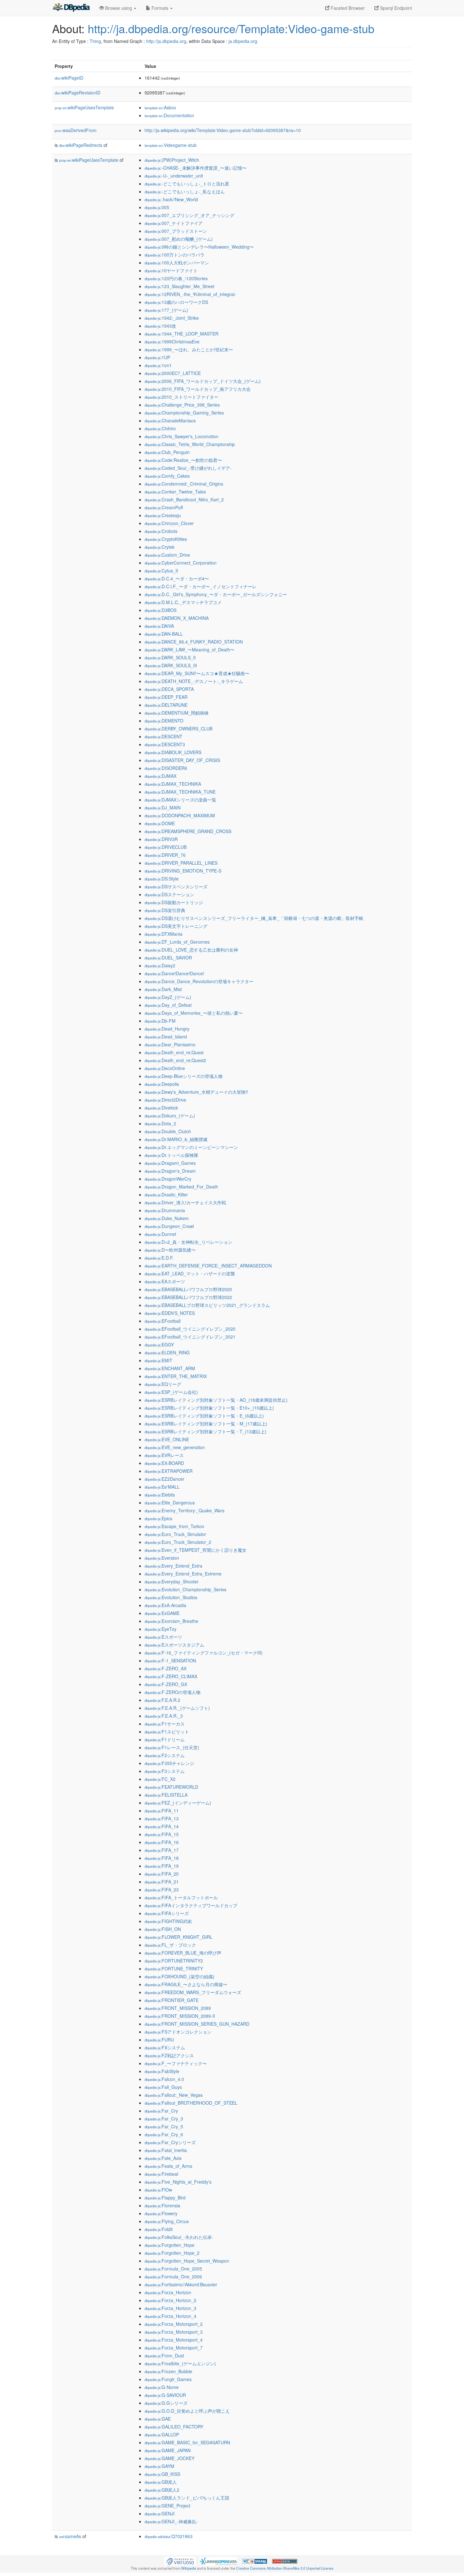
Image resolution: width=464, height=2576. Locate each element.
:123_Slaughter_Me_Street (179, 286)
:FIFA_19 (162, 1866)
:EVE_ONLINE (167, 1439)
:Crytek (160, 547)
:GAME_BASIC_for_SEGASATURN (187, 2442)
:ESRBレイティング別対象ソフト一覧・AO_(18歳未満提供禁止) (216, 1400)
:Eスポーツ (163, 1637)
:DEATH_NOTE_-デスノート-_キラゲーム (194, 681)
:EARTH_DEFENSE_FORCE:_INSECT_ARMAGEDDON (208, 1266)
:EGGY (159, 1345)
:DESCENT (164, 736)
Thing (95, 41)
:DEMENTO (164, 721)
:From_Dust (164, 2355)
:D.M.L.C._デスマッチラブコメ (183, 602)
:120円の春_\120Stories (176, 278)
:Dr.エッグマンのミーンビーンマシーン (191, 1147)
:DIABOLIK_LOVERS (173, 752)
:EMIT (158, 1360)
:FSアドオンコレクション (178, 2032)
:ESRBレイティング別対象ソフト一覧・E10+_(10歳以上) (209, 1408)
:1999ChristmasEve (172, 342)
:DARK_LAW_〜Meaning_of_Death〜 (190, 650)
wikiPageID (69, 78)
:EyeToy (161, 1629)
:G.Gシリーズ (166, 2403)
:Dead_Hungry (167, 1029)
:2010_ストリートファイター (181, 397)
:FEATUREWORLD (171, 1787)
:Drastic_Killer (166, 1194)
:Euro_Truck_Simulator (175, 1534)
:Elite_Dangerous (170, 1503)
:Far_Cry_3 (164, 2119)
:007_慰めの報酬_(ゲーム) (179, 239)
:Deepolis (162, 1084)
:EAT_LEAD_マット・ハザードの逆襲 (190, 1273)
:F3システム (165, 1771)
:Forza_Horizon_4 (170, 2316)
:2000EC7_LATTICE (173, 373)
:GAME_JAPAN (168, 2450)
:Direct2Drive (165, 1100)
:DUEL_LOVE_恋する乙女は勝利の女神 (191, 950)
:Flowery (161, 2213)
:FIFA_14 (162, 1826)
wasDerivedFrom (76, 130)
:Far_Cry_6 (164, 2134)
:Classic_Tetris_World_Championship (190, 444)
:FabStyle (162, 2071)
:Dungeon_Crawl (169, 1226)
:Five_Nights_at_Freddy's (178, 2182)
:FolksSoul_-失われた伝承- (179, 2237)
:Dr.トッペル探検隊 (171, 1155)
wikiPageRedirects (81, 145)
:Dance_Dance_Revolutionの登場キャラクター (199, 981)
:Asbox (160, 107)
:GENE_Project (167, 2506)
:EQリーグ (163, 1384)
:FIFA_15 (162, 1834)
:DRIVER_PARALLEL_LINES (181, 863)
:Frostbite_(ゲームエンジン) (180, 2363)
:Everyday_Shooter (172, 1581)
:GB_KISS (162, 2474)
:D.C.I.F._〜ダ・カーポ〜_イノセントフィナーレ (201, 586)
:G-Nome (162, 2387)
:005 (157, 207)
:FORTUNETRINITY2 (174, 1961)
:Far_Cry (161, 2111)
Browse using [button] (119, 8)
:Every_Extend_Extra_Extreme (183, 1574)
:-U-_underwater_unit (174, 176)
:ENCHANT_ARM (170, 1368)
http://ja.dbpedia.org (166, 41)
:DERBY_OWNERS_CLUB (178, 729)
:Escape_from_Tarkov (174, 1526)
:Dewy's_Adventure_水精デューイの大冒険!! (196, 1092)
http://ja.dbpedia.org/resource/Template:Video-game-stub (231, 28)
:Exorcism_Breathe (171, 1621)
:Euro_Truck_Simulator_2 (178, 1542)
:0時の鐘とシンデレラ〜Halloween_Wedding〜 (199, 247)
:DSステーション (169, 894)
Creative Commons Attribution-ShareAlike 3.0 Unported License (285, 2568)
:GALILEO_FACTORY (174, 2427)
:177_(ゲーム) (166, 310)
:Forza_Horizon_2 (170, 2300)
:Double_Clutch (168, 1131)
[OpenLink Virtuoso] (180, 2561)
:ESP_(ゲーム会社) (171, 1392)
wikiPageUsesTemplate (84, 107)
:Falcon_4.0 (164, 2079)
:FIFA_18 (162, 1858)
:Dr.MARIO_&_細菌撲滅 (176, 1139)
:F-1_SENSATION (170, 1660)
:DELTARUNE (166, 705)
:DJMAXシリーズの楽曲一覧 (180, 800)
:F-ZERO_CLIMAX (171, 1676)
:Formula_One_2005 (173, 2269)
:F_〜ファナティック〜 (176, 2063)
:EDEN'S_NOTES (170, 1313)
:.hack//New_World (171, 199)
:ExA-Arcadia (165, 1605)
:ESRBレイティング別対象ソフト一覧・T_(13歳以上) (205, 1431)
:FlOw (158, 2190)
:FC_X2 (160, 1779)
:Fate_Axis (163, 2158)
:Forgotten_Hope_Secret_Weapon (187, 2261)
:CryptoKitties (166, 539)
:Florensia (162, 2205)
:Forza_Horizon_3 (170, 2308)
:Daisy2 (160, 965)
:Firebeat (161, 2174)
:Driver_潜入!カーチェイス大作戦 (185, 1202)
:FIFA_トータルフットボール (181, 1897)
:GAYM (159, 2466)
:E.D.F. (159, 1258)
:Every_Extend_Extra (173, 1566)
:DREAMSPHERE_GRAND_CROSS (188, 831)
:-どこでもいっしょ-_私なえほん (185, 191)
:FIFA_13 (162, 1818)
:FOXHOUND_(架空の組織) (179, 1976)
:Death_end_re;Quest (174, 1052)
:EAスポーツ (165, 1281)
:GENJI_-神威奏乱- (171, 2521)
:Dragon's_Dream (170, 1171)
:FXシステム (165, 2047)
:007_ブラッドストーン (176, 231)
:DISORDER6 (166, 768)
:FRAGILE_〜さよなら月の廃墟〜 (186, 1984)
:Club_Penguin (167, 452)
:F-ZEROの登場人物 (173, 1692)
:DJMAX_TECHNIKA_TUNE (180, 792)
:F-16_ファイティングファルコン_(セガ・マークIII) (204, 1653)
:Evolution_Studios (171, 1597)
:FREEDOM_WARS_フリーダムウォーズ (193, 1992)
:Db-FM (160, 1021)
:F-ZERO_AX (166, 1668)
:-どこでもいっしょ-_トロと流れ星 (187, 184)
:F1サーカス (165, 1724)
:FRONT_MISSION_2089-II (180, 2016)
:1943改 (160, 326)
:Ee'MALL (162, 1487)
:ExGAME (162, 1613)
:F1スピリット (167, 1732)
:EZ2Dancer (164, 1479)
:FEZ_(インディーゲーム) (178, 1803)
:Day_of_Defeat (168, 1005)
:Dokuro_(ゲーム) (170, 1116)
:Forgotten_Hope (170, 2245)
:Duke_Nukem (167, 1218)
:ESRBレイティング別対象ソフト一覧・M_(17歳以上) (206, 1424)
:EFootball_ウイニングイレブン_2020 (190, 1329)
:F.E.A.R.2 (162, 1700)
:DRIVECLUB (166, 847)
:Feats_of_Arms (168, 2166)
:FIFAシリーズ (167, 1913)
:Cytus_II (161, 571)
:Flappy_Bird (165, 2198)
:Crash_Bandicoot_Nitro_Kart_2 (184, 499)
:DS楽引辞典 (165, 910)
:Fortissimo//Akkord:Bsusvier (181, 2284)
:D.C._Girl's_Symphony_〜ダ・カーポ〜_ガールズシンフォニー (216, 594)
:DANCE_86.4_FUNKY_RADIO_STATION (194, 642)
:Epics (158, 1518)
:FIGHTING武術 (168, 1921)
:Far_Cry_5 (164, 2126)
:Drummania (165, 1210)
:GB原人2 (162, 2490)
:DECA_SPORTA (169, 689)
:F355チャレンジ (169, 1763)
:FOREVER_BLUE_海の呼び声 (183, 1953)
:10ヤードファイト (171, 270)
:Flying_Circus (167, 2221)
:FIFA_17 (162, 1850)
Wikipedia (189, 2568)
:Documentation (169, 115)
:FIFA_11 (162, 1811)
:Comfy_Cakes (167, 476)
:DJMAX (161, 776)
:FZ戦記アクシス (169, 2055)
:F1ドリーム (165, 1739)
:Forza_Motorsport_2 (174, 2324)
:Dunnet (160, 1234)
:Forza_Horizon (168, 2292)
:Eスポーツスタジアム (174, 1645)
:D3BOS (161, 610)
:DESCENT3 (165, 744)
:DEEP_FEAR (166, 697)
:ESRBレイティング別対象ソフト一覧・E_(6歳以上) (204, 1416)
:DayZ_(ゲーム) (168, 997)
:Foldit (159, 2229)
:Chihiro (160, 428)
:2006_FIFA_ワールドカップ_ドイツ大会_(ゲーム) (203, 381)
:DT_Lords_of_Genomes (177, 942)
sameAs (70, 2536)
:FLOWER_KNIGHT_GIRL (178, 1937)
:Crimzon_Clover (169, 523)
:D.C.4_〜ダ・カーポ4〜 (177, 578)
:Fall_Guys (163, 2087)
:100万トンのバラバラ (175, 255)
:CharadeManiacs (170, 420)
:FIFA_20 (162, 1874)
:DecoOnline (165, 1068)
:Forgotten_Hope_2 (172, 2253)
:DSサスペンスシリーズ (176, 886)
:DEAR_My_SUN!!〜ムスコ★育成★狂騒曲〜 (197, 673)
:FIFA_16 (162, 1842)
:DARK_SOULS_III (171, 665)
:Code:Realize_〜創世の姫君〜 (183, 460)
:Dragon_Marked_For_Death (181, 1187)
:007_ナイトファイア (174, 223)
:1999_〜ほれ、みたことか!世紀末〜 (189, 349)
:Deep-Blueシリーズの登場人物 (184, 1076)
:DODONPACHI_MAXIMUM (180, 815)
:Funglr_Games (168, 2379)
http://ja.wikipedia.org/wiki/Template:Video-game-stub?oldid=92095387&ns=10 (223, 130)
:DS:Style (162, 879)
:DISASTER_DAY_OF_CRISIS (182, 760)
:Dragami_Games (170, 1163)
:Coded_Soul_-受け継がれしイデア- (188, 468)
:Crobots (161, 531)
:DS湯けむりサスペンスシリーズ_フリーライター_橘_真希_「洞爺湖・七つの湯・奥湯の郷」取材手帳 (254, 918)
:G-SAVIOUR (165, 2395)
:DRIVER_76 (165, 855)
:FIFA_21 (162, 1882)
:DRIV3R (161, 839)
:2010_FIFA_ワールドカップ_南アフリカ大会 (198, 389)
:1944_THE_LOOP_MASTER (181, 334)
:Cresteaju (163, 515)
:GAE (158, 2419)
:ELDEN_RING (167, 1352)
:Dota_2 (160, 1123)
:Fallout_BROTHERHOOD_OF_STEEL (191, 2103)
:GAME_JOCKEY (170, 2458)
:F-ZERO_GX (166, 1684)
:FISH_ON (163, 1929)
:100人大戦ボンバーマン (177, 263)
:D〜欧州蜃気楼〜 (170, 1250)
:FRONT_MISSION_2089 (178, 2008)
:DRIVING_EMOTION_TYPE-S (183, 871)
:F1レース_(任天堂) (172, 1747)
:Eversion (162, 1558)
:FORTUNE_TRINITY (174, 1968)
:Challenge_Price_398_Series (182, 405)
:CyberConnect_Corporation (181, 563)
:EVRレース (164, 1455)
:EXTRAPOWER (169, 1471)
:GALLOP (162, 2434)
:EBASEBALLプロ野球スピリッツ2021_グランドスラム (207, 1305)
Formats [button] (160, 8)
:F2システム (165, 1755)
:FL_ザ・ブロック (170, 1945)
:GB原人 (161, 2482)
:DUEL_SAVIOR (168, 958)
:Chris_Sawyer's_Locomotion (181, 436)
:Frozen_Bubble (168, 2371)
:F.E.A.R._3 (164, 1716)
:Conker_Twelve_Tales (175, 492)
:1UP (157, 357)
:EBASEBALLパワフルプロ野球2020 (188, 1289)
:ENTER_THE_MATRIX (176, 1376)
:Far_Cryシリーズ (170, 2142)
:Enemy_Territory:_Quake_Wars (184, 1510)
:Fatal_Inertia (166, 2150)
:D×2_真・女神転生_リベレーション (188, 1242)
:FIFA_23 (162, 1890)
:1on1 (158, 365)
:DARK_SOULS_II (170, 657)
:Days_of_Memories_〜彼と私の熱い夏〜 (194, 1013)
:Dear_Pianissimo (170, 1044)
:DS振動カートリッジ (174, 902)
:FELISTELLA (166, 1795)
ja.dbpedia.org (243, 41)
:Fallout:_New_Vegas (174, 2095)
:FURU (159, 2040)
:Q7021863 (169, 2536)
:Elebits (160, 1495)
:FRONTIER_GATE (172, 2000)
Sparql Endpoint (395, 8)
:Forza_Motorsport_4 (174, 2340)
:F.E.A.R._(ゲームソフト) (177, 1708)
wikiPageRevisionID (77, 93)
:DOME (160, 823)
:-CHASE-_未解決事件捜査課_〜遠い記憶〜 (196, 168)
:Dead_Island (166, 1037)
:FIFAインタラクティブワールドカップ (191, 1905)
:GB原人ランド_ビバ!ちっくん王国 (187, 2498)
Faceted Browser (347, 8)
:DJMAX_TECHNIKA (173, 784)
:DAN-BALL (164, 634)
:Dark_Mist (163, 989)
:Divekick (161, 1108)
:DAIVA (159, 626)
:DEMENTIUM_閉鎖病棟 (177, 713)
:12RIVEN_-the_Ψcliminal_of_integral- (190, 294)
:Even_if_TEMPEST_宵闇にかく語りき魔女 (196, 1550)
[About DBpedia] (71, 8)
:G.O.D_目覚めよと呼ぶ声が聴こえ (187, 2411)
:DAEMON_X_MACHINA (177, 618)
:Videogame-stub (171, 145)
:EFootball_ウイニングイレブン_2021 (190, 1337)
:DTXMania (164, 934)
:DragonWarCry (168, 1179)
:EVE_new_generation (175, 1447)
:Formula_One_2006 (173, 2277)
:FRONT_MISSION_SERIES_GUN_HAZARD (197, 2024)
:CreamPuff (164, 507)
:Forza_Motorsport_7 (174, 2348)
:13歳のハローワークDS (176, 302)
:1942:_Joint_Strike (172, 318)
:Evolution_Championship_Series (185, 1589)
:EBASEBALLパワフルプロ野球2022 (188, 1297)
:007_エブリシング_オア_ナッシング (189, 215)
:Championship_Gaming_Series (184, 413)
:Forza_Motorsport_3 (174, 2332)
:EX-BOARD (164, 1463)
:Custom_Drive (167, 555)
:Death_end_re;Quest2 (175, 1060)
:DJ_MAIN (163, 807)
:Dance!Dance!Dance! (174, 973)
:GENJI (160, 2513)
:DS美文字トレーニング (176, 926)
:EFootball (163, 1321)
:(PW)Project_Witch (172, 160)
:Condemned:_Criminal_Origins (184, 484)
